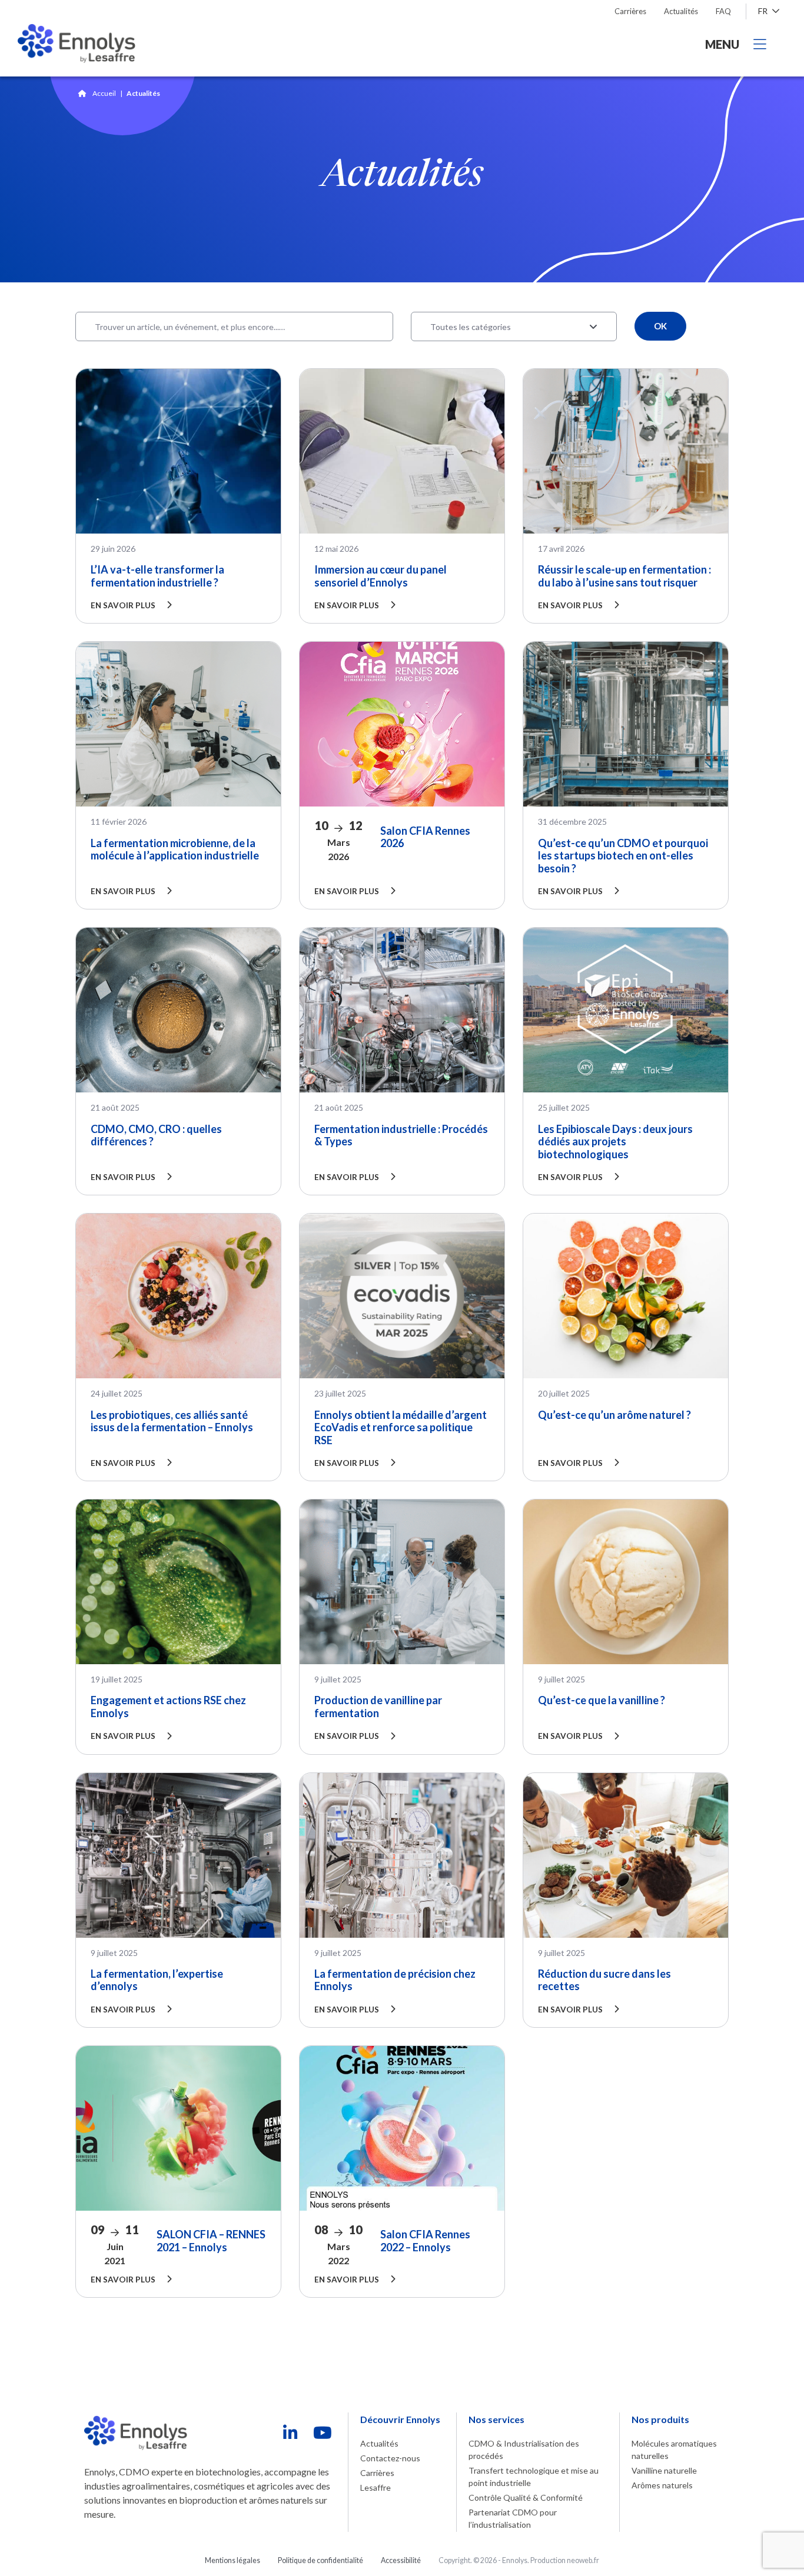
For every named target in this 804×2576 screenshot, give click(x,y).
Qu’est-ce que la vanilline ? (602, 1700)
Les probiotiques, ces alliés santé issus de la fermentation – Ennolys (172, 1421)
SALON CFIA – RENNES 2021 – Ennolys (211, 2241)
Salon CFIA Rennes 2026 (425, 837)
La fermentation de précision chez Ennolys (395, 1980)
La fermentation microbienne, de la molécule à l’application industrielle (175, 849)
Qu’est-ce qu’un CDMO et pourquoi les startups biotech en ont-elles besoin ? (623, 856)
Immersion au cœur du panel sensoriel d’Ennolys (381, 576)
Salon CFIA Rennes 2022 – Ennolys (425, 2241)
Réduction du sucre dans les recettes (604, 1980)
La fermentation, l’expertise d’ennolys (157, 1980)
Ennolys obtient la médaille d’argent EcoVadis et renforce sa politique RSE (401, 1427)
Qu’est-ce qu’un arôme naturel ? (614, 1415)
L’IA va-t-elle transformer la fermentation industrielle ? (157, 576)
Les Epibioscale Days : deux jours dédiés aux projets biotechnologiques (615, 1142)
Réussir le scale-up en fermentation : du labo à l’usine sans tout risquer (624, 576)
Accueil (104, 93)
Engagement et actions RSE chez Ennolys (168, 1707)
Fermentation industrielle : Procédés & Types (401, 1135)
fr (764, 11)
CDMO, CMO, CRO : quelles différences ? (156, 1135)
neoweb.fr (583, 2560)
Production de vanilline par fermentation (378, 1707)
